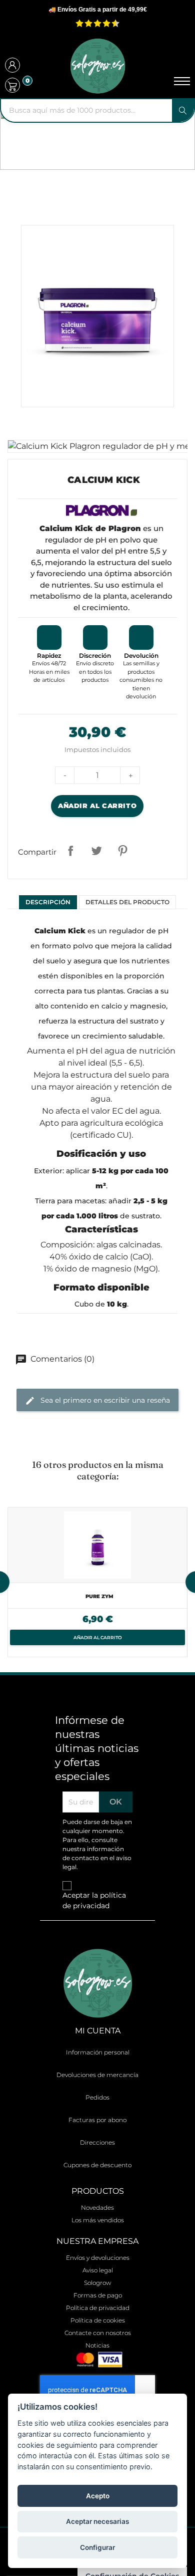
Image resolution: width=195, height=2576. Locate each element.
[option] (97, 1582)
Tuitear (96, 851)
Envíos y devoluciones (98, 2258)
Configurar (97, 2547)
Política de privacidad (98, 2308)
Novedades (97, 2208)
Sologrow (97, 2283)
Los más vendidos (98, 2220)
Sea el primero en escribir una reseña (104, 1400)
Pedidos (97, 2097)
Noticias (97, 2345)
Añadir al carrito (97, 806)
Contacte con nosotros (98, 2333)
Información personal (98, 2052)
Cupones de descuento (97, 2165)
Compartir (70, 851)
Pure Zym (99, 1596)
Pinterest (122, 851)
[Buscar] (183, 110)
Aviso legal (98, 2270)
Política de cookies (98, 2320)
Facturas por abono (97, 2120)
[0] (12, 85)
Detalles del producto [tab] (127, 902)
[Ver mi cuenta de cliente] (12, 66)
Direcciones (97, 2142)
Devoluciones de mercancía (97, 2075)
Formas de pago (98, 2295)
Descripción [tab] (48, 902)
